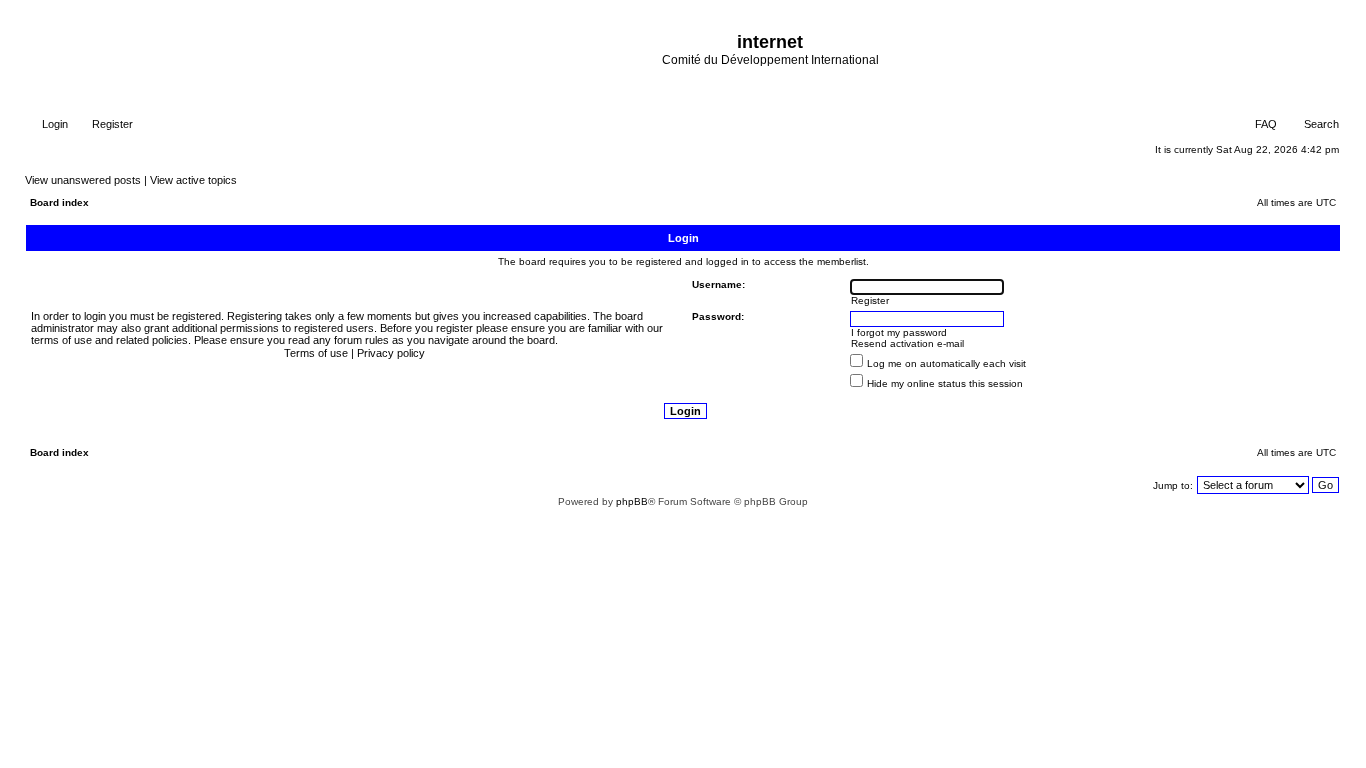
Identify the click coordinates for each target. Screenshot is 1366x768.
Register (111, 124)
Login (53, 124)
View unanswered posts (83, 180)
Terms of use (316, 353)
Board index (59, 202)
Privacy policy (391, 353)
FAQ (1264, 124)
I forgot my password (899, 332)
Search (1320, 124)
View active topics (193, 180)
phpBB (632, 501)
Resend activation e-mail (907, 343)
